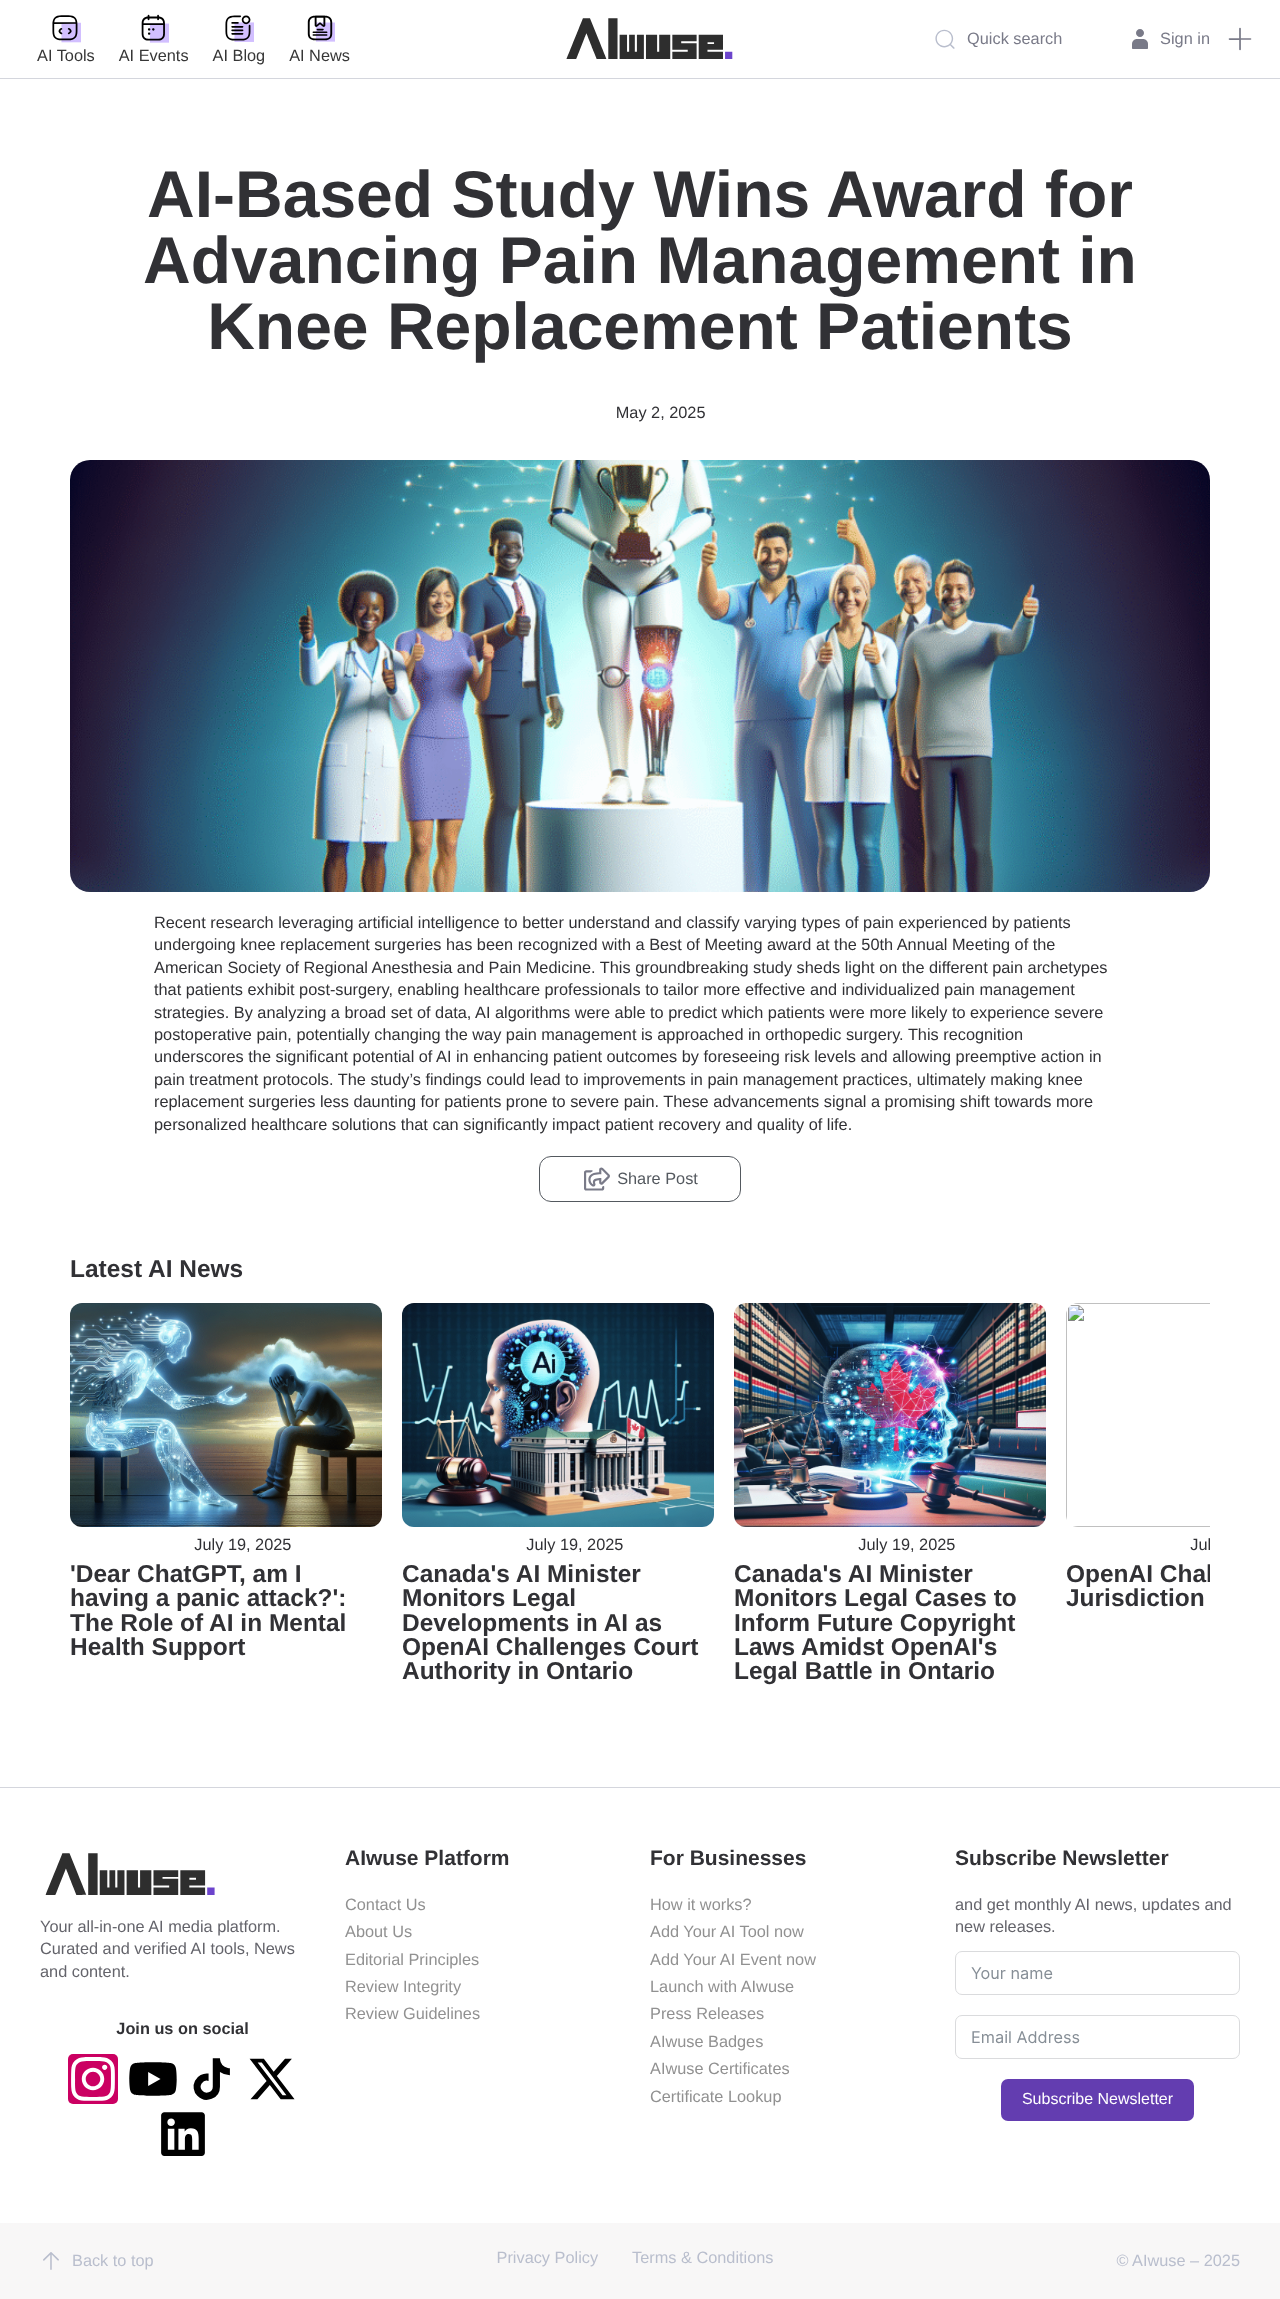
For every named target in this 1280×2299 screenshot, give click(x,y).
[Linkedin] (183, 2134)
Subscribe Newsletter (1097, 2099)
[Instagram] (93, 2079)
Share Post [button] (657, 1179)
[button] (1240, 39)
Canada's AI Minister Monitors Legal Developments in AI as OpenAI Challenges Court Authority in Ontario (550, 1623)
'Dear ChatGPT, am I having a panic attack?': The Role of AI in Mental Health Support (208, 1611)
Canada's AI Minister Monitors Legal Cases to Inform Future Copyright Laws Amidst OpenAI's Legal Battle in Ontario (875, 1623)
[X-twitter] (272, 2079)
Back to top (113, 2261)
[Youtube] (153, 2079)
